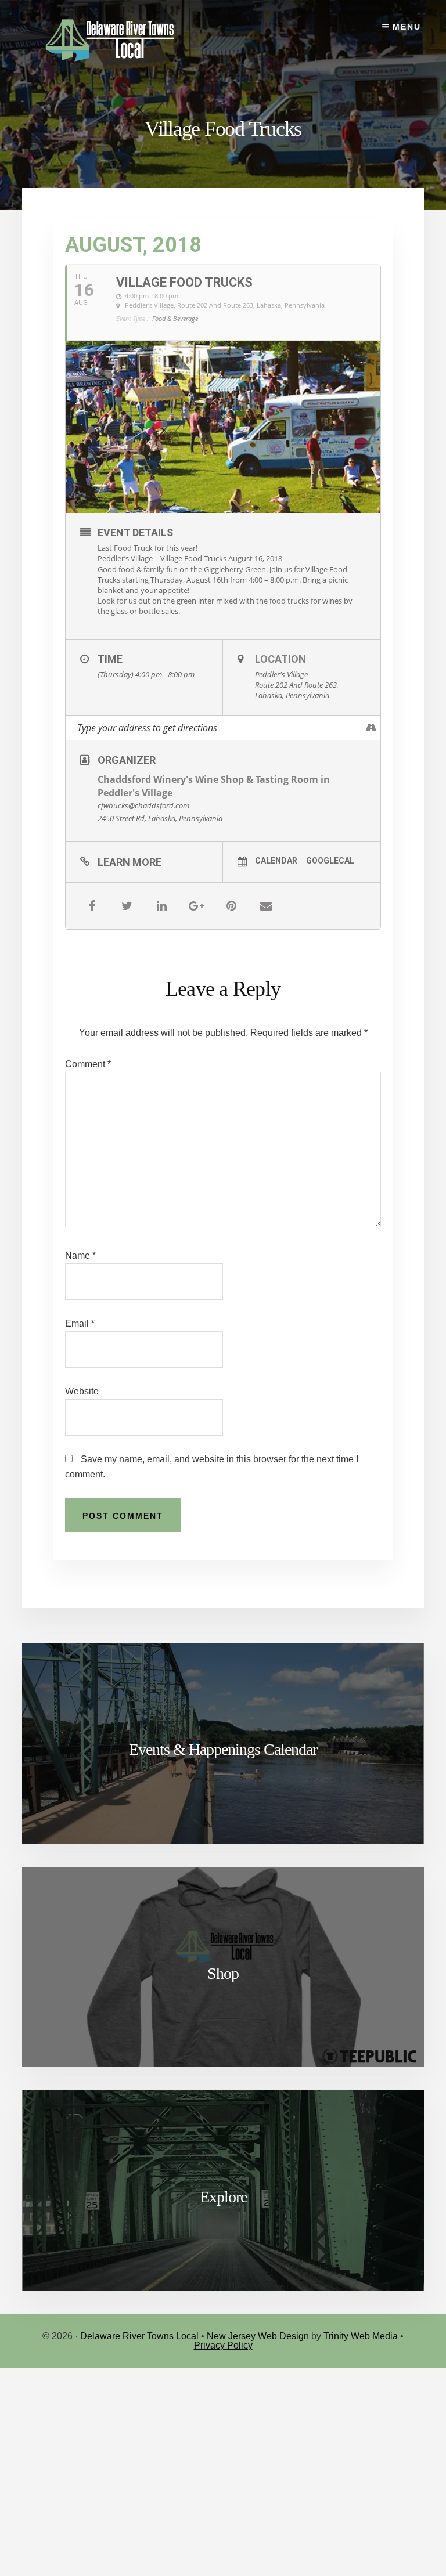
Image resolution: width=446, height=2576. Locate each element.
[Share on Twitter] (127, 906)
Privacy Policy (223, 2345)
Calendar (276, 861)
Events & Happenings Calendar (223, 1749)
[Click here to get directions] (371, 728)
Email (80, 1323)
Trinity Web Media (361, 2336)
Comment (88, 1064)
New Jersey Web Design (258, 2336)
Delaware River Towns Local (139, 2336)
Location (280, 659)
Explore (223, 2197)
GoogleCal (330, 861)
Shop (223, 1973)
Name (80, 1256)
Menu (407, 27)
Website (82, 1391)
